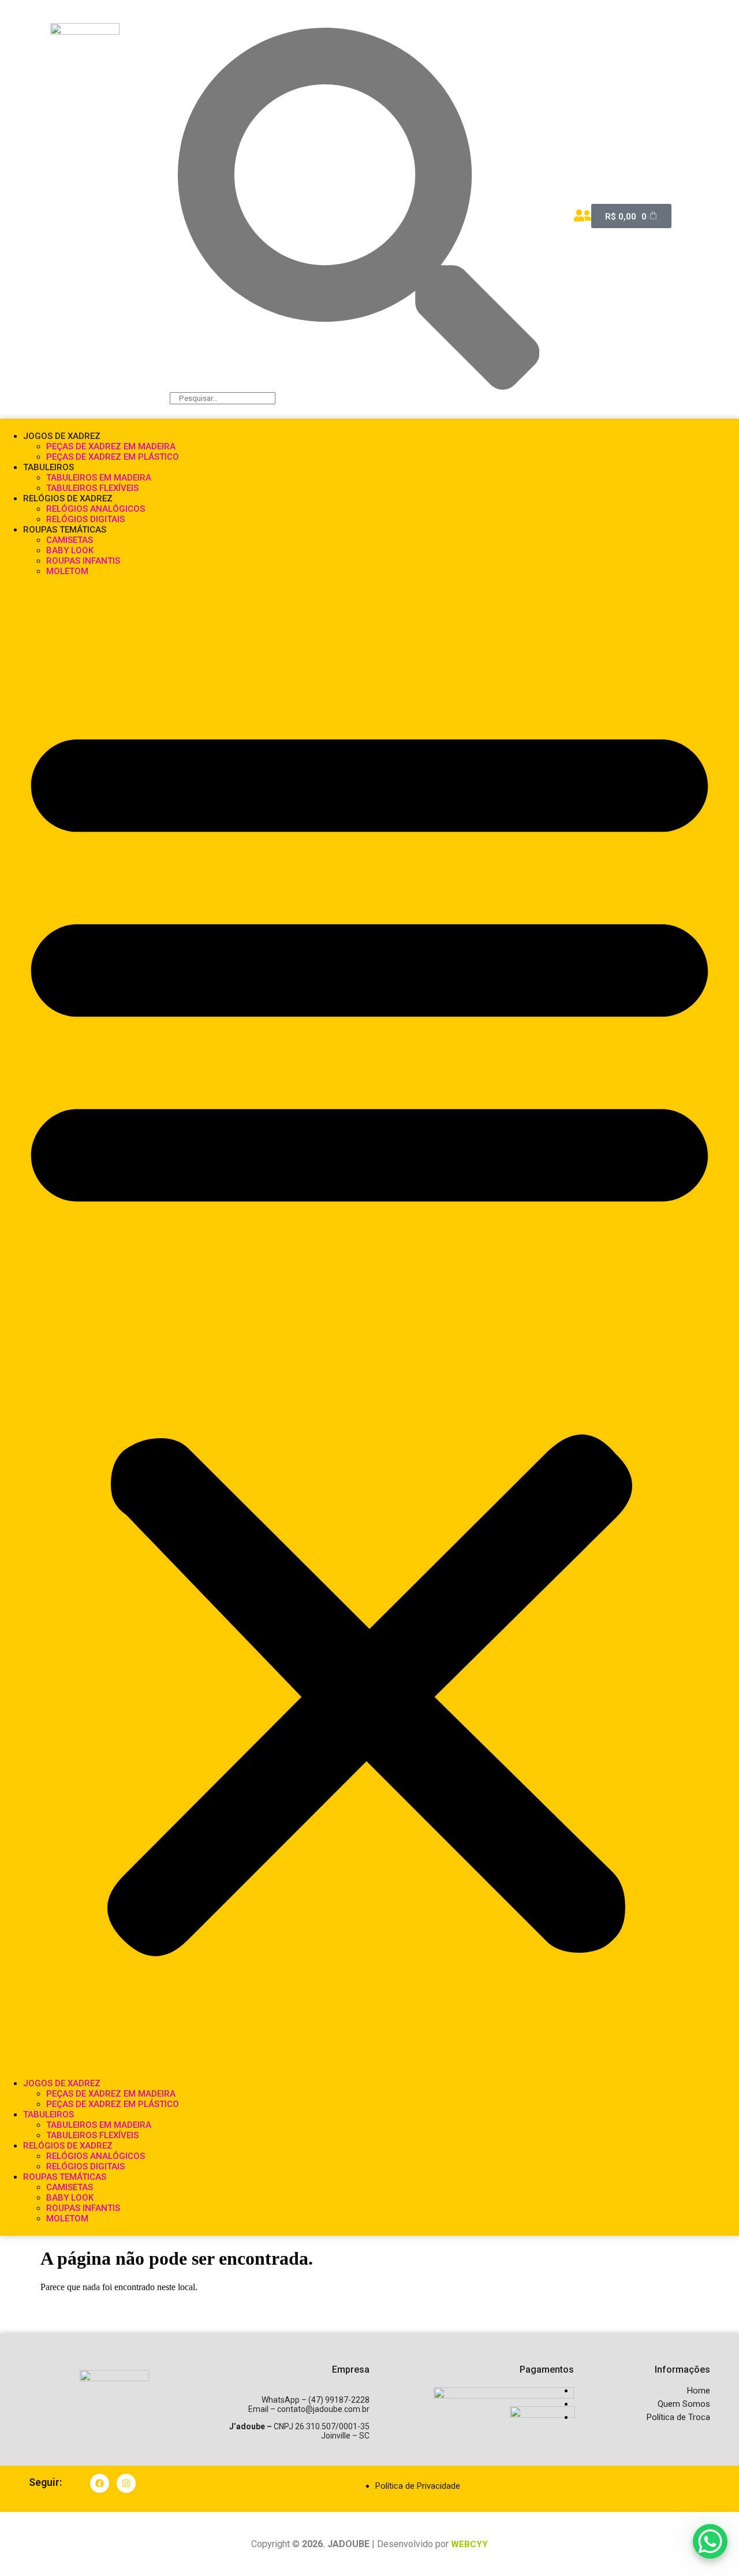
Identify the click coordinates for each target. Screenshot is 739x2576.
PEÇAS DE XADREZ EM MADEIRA (111, 446)
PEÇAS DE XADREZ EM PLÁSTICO (113, 457)
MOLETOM (67, 571)
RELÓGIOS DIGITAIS (85, 519)
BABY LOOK (70, 550)
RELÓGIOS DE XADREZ (68, 498)
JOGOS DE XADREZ (62, 436)
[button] (369, 1327)
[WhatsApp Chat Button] (710, 2541)
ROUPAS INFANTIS (83, 561)
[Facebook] (100, 2483)
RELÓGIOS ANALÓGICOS (96, 509)
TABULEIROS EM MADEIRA (99, 478)
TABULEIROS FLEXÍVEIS (92, 488)
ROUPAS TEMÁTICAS (65, 530)
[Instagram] (126, 2483)
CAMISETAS (70, 540)
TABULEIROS (48, 467)
